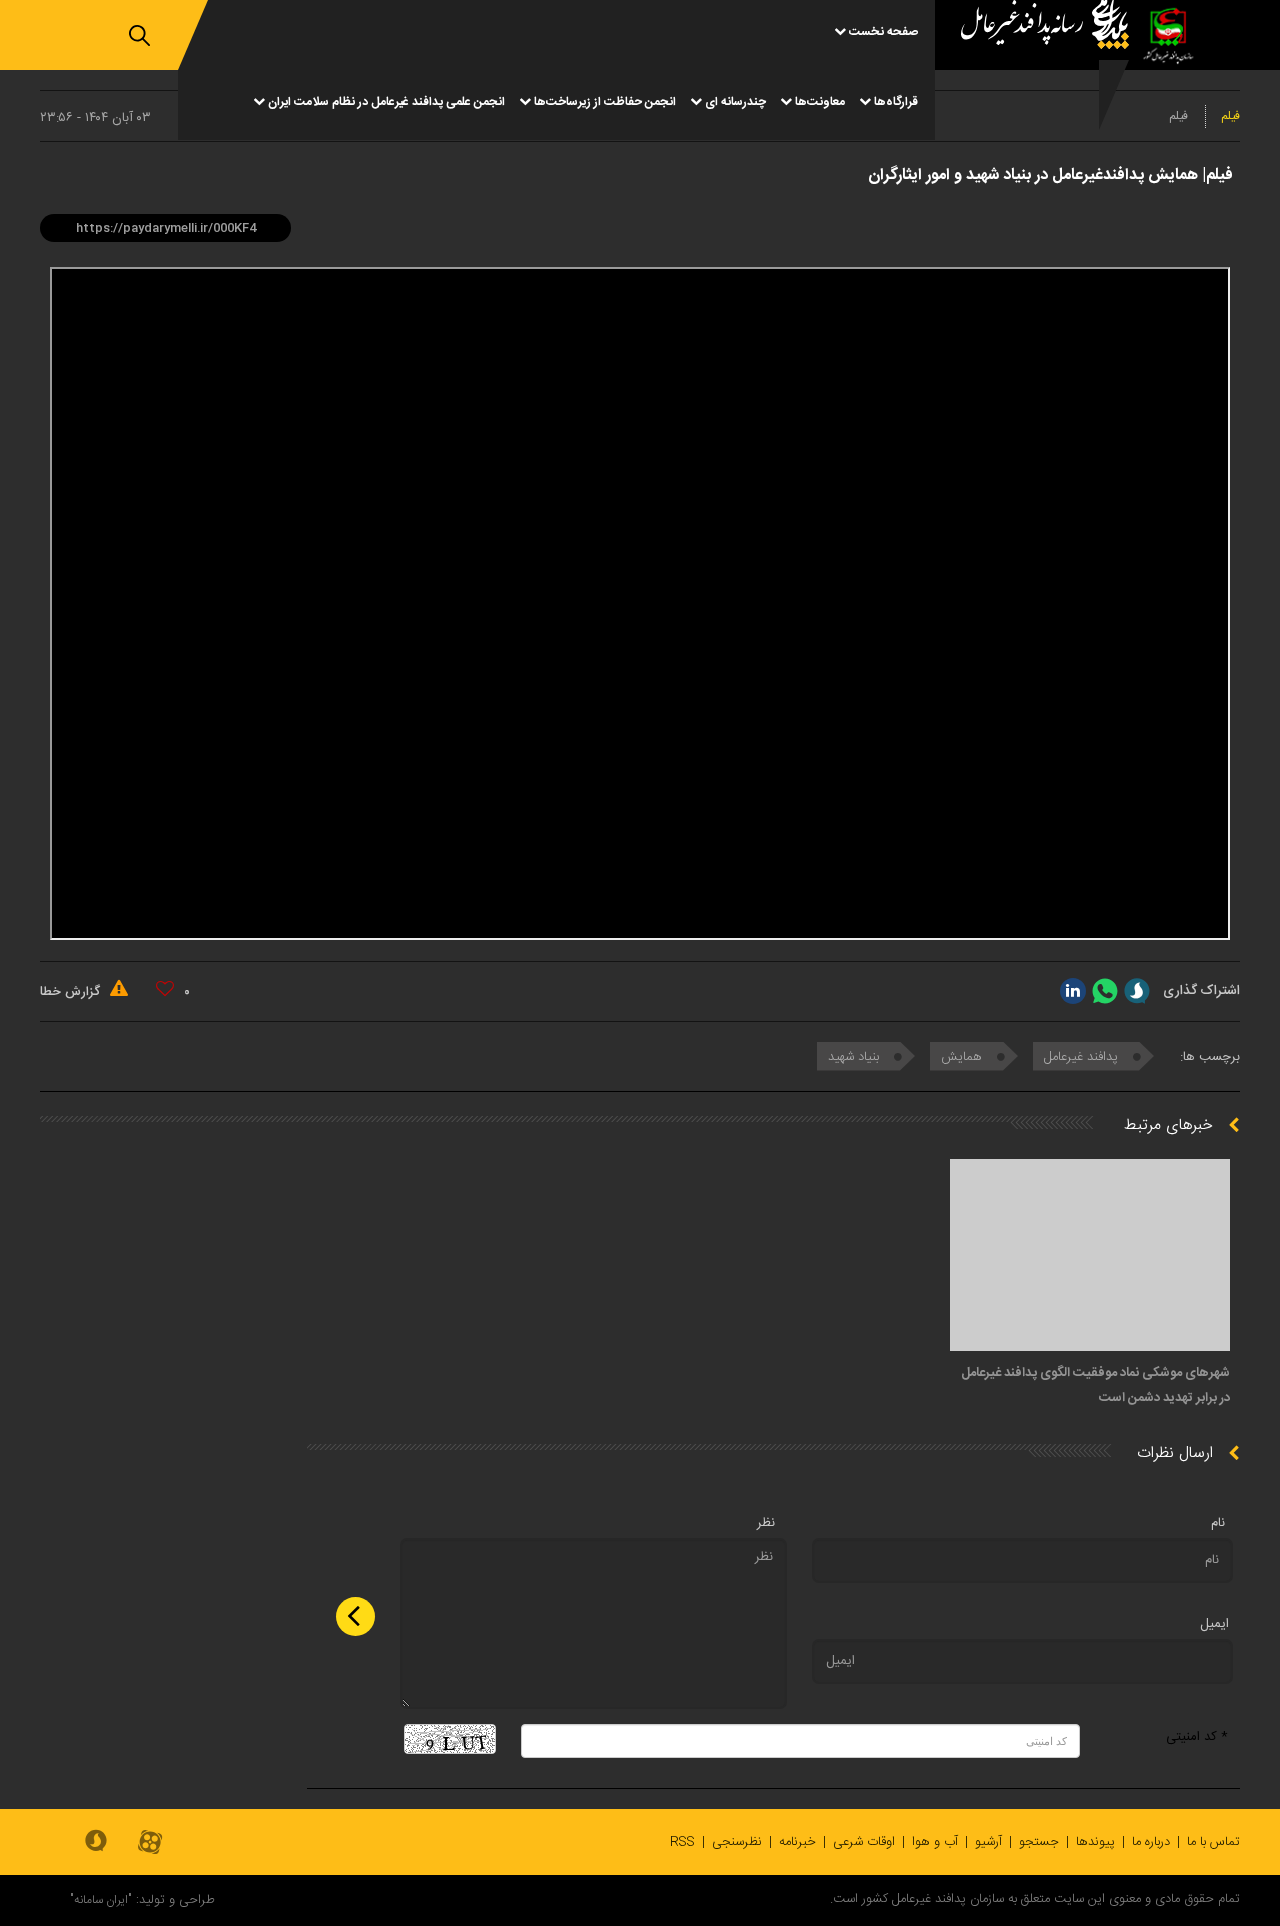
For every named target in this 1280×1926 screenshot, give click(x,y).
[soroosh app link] (96, 1842)
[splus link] (1137, 991)
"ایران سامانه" (101, 1900)
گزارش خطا (72, 992)
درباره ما (1151, 1842)
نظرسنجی (737, 1842)
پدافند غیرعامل (1083, 1057)
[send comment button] (355, 1616)
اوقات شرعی (864, 1842)
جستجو (1039, 1842)
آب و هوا (935, 1842)
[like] (165, 989)
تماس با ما (1213, 1842)
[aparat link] (150, 1843)
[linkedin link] (1073, 991)
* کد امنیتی (1197, 1737)
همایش (963, 1057)
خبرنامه (797, 1842)
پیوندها (1095, 1842)
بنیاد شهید (855, 1057)
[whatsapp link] (1105, 991)
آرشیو (988, 1842)
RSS (682, 1842)
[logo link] (1037, 70)
